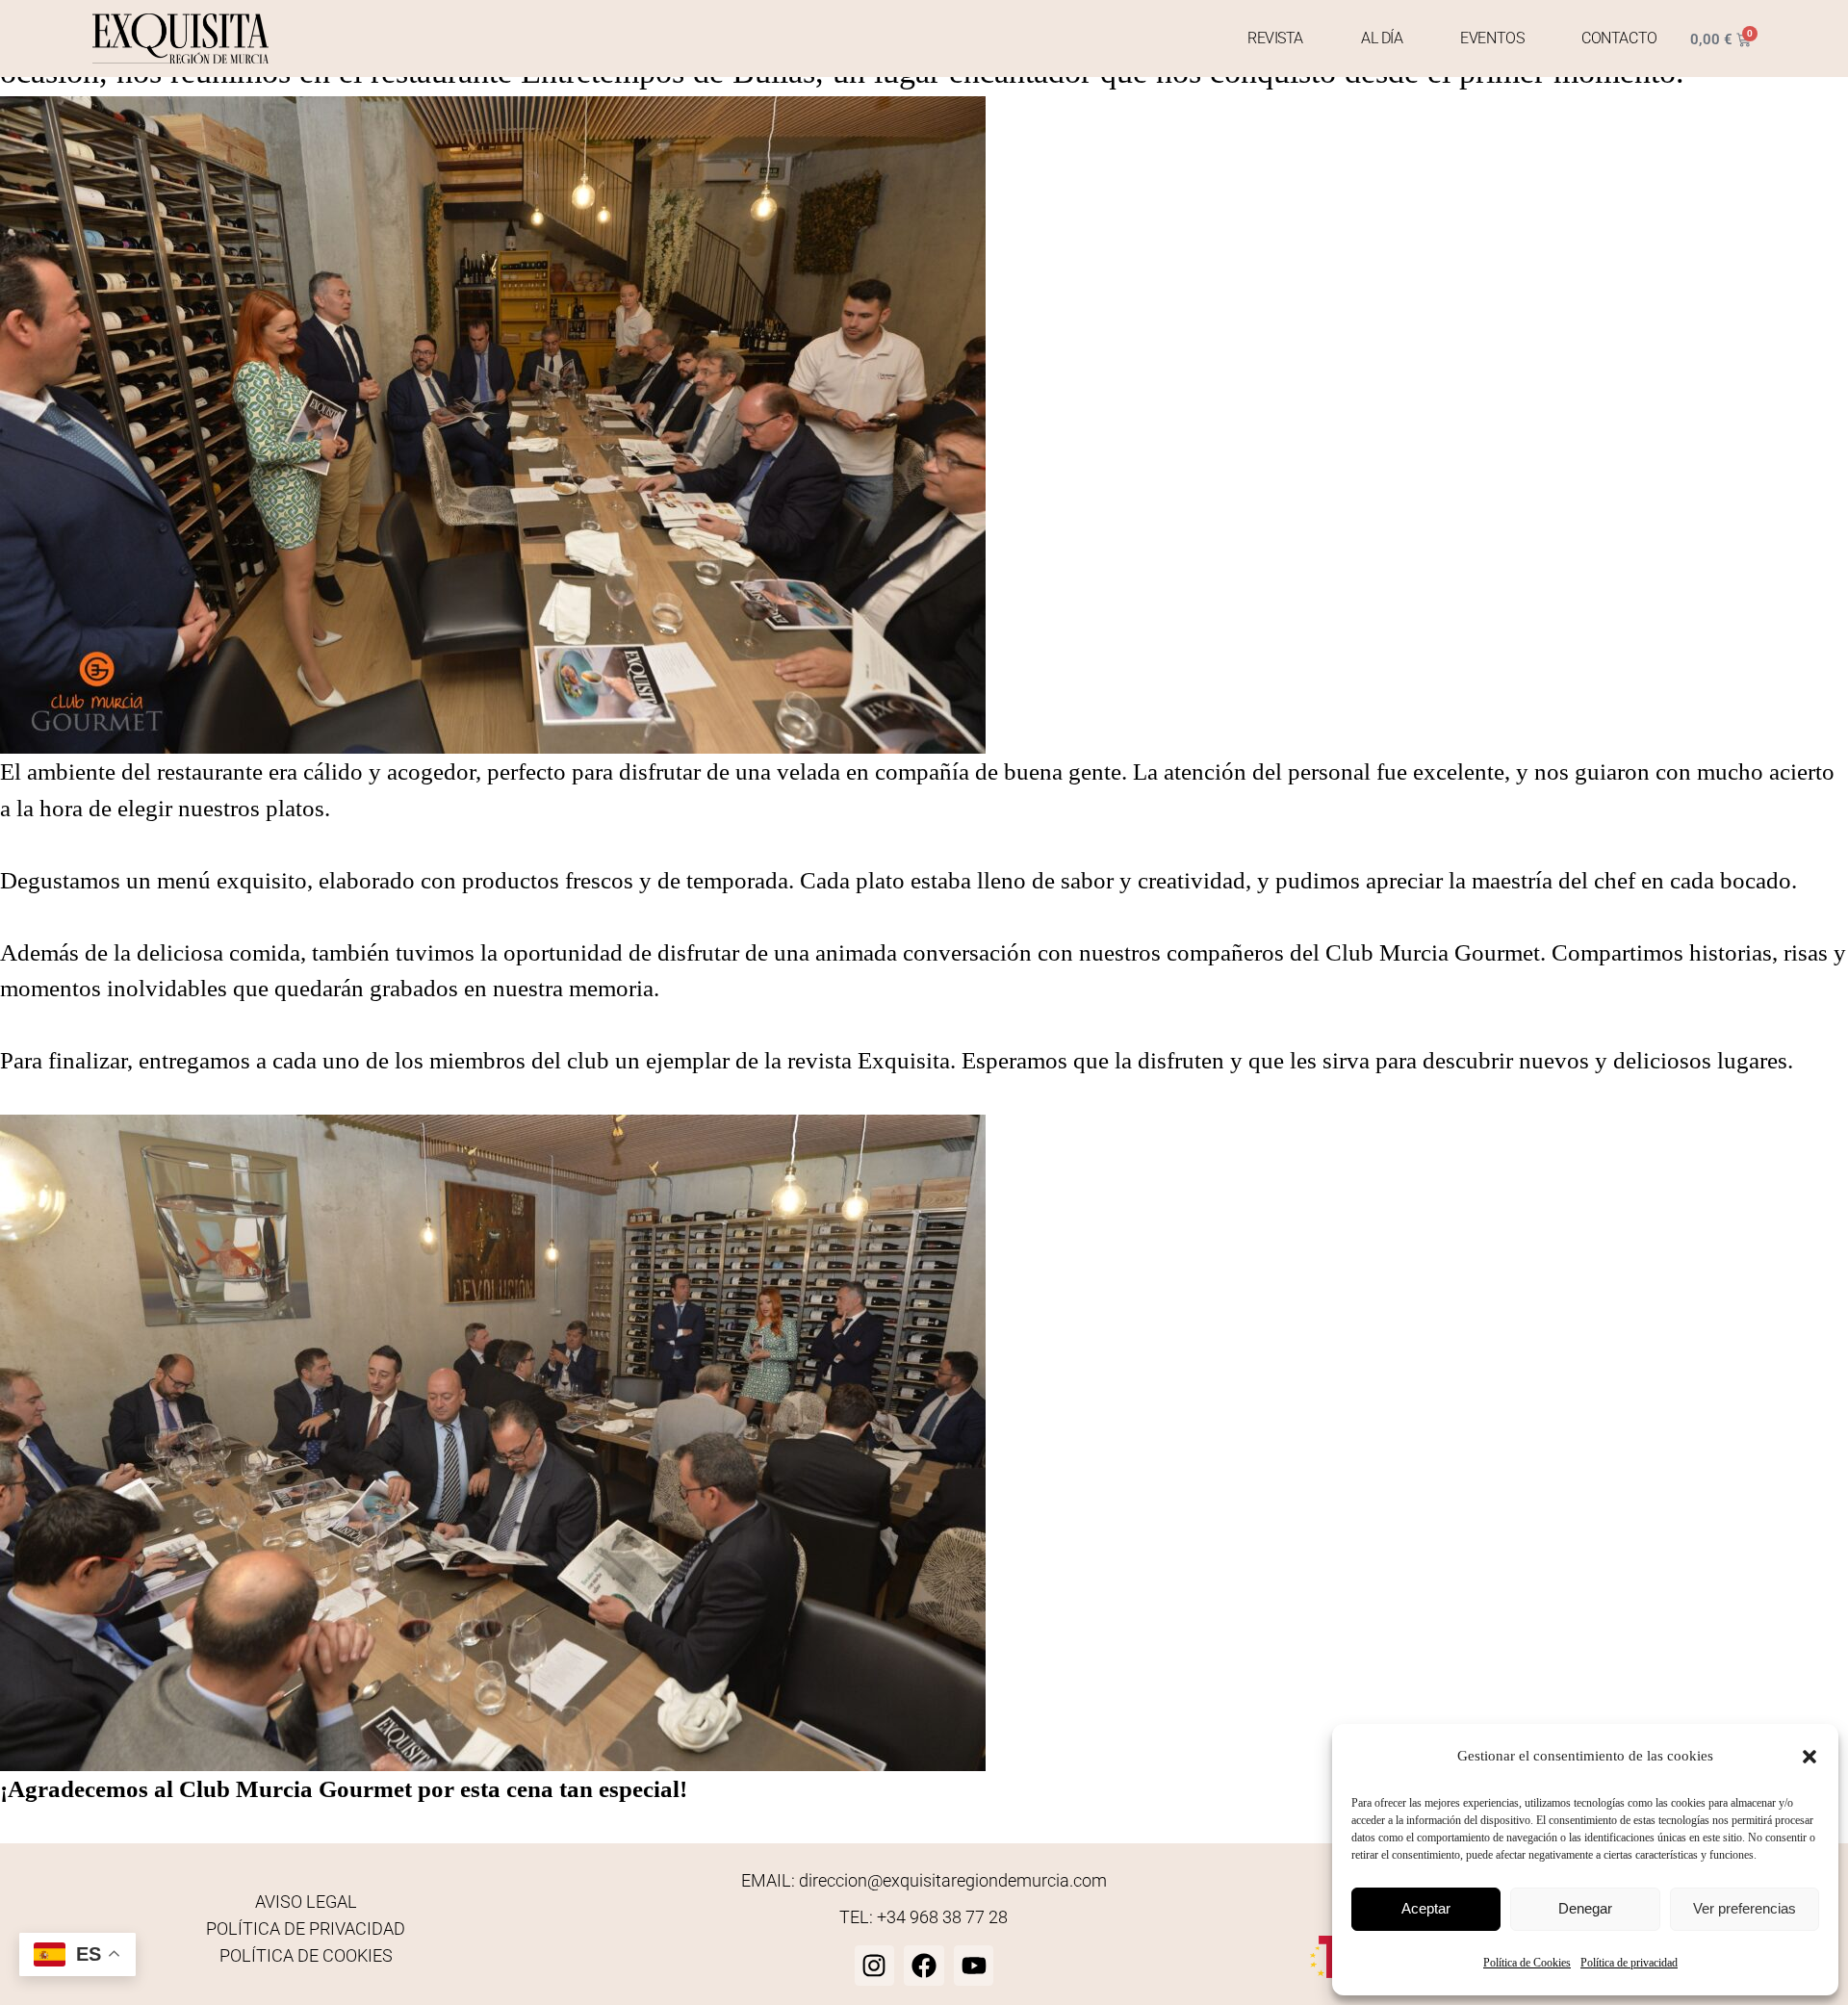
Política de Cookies (1527, 1963)
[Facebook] (924, 1966)
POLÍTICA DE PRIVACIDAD (306, 1928)
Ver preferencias (1745, 1908)
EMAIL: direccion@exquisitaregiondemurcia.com (924, 1880)
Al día (1382, 38)
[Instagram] (875, 1966)
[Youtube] (974, 1966)
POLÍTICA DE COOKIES (306, 1955)
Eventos (1492, 38)
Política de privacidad (1629, 1963)
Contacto (1619, 38)
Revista (1275, 38)
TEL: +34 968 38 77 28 (924, 1917)
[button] (1809, 1757)
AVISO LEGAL (306, 1902)
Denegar (1585, 1908)
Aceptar (1426, 1908)
